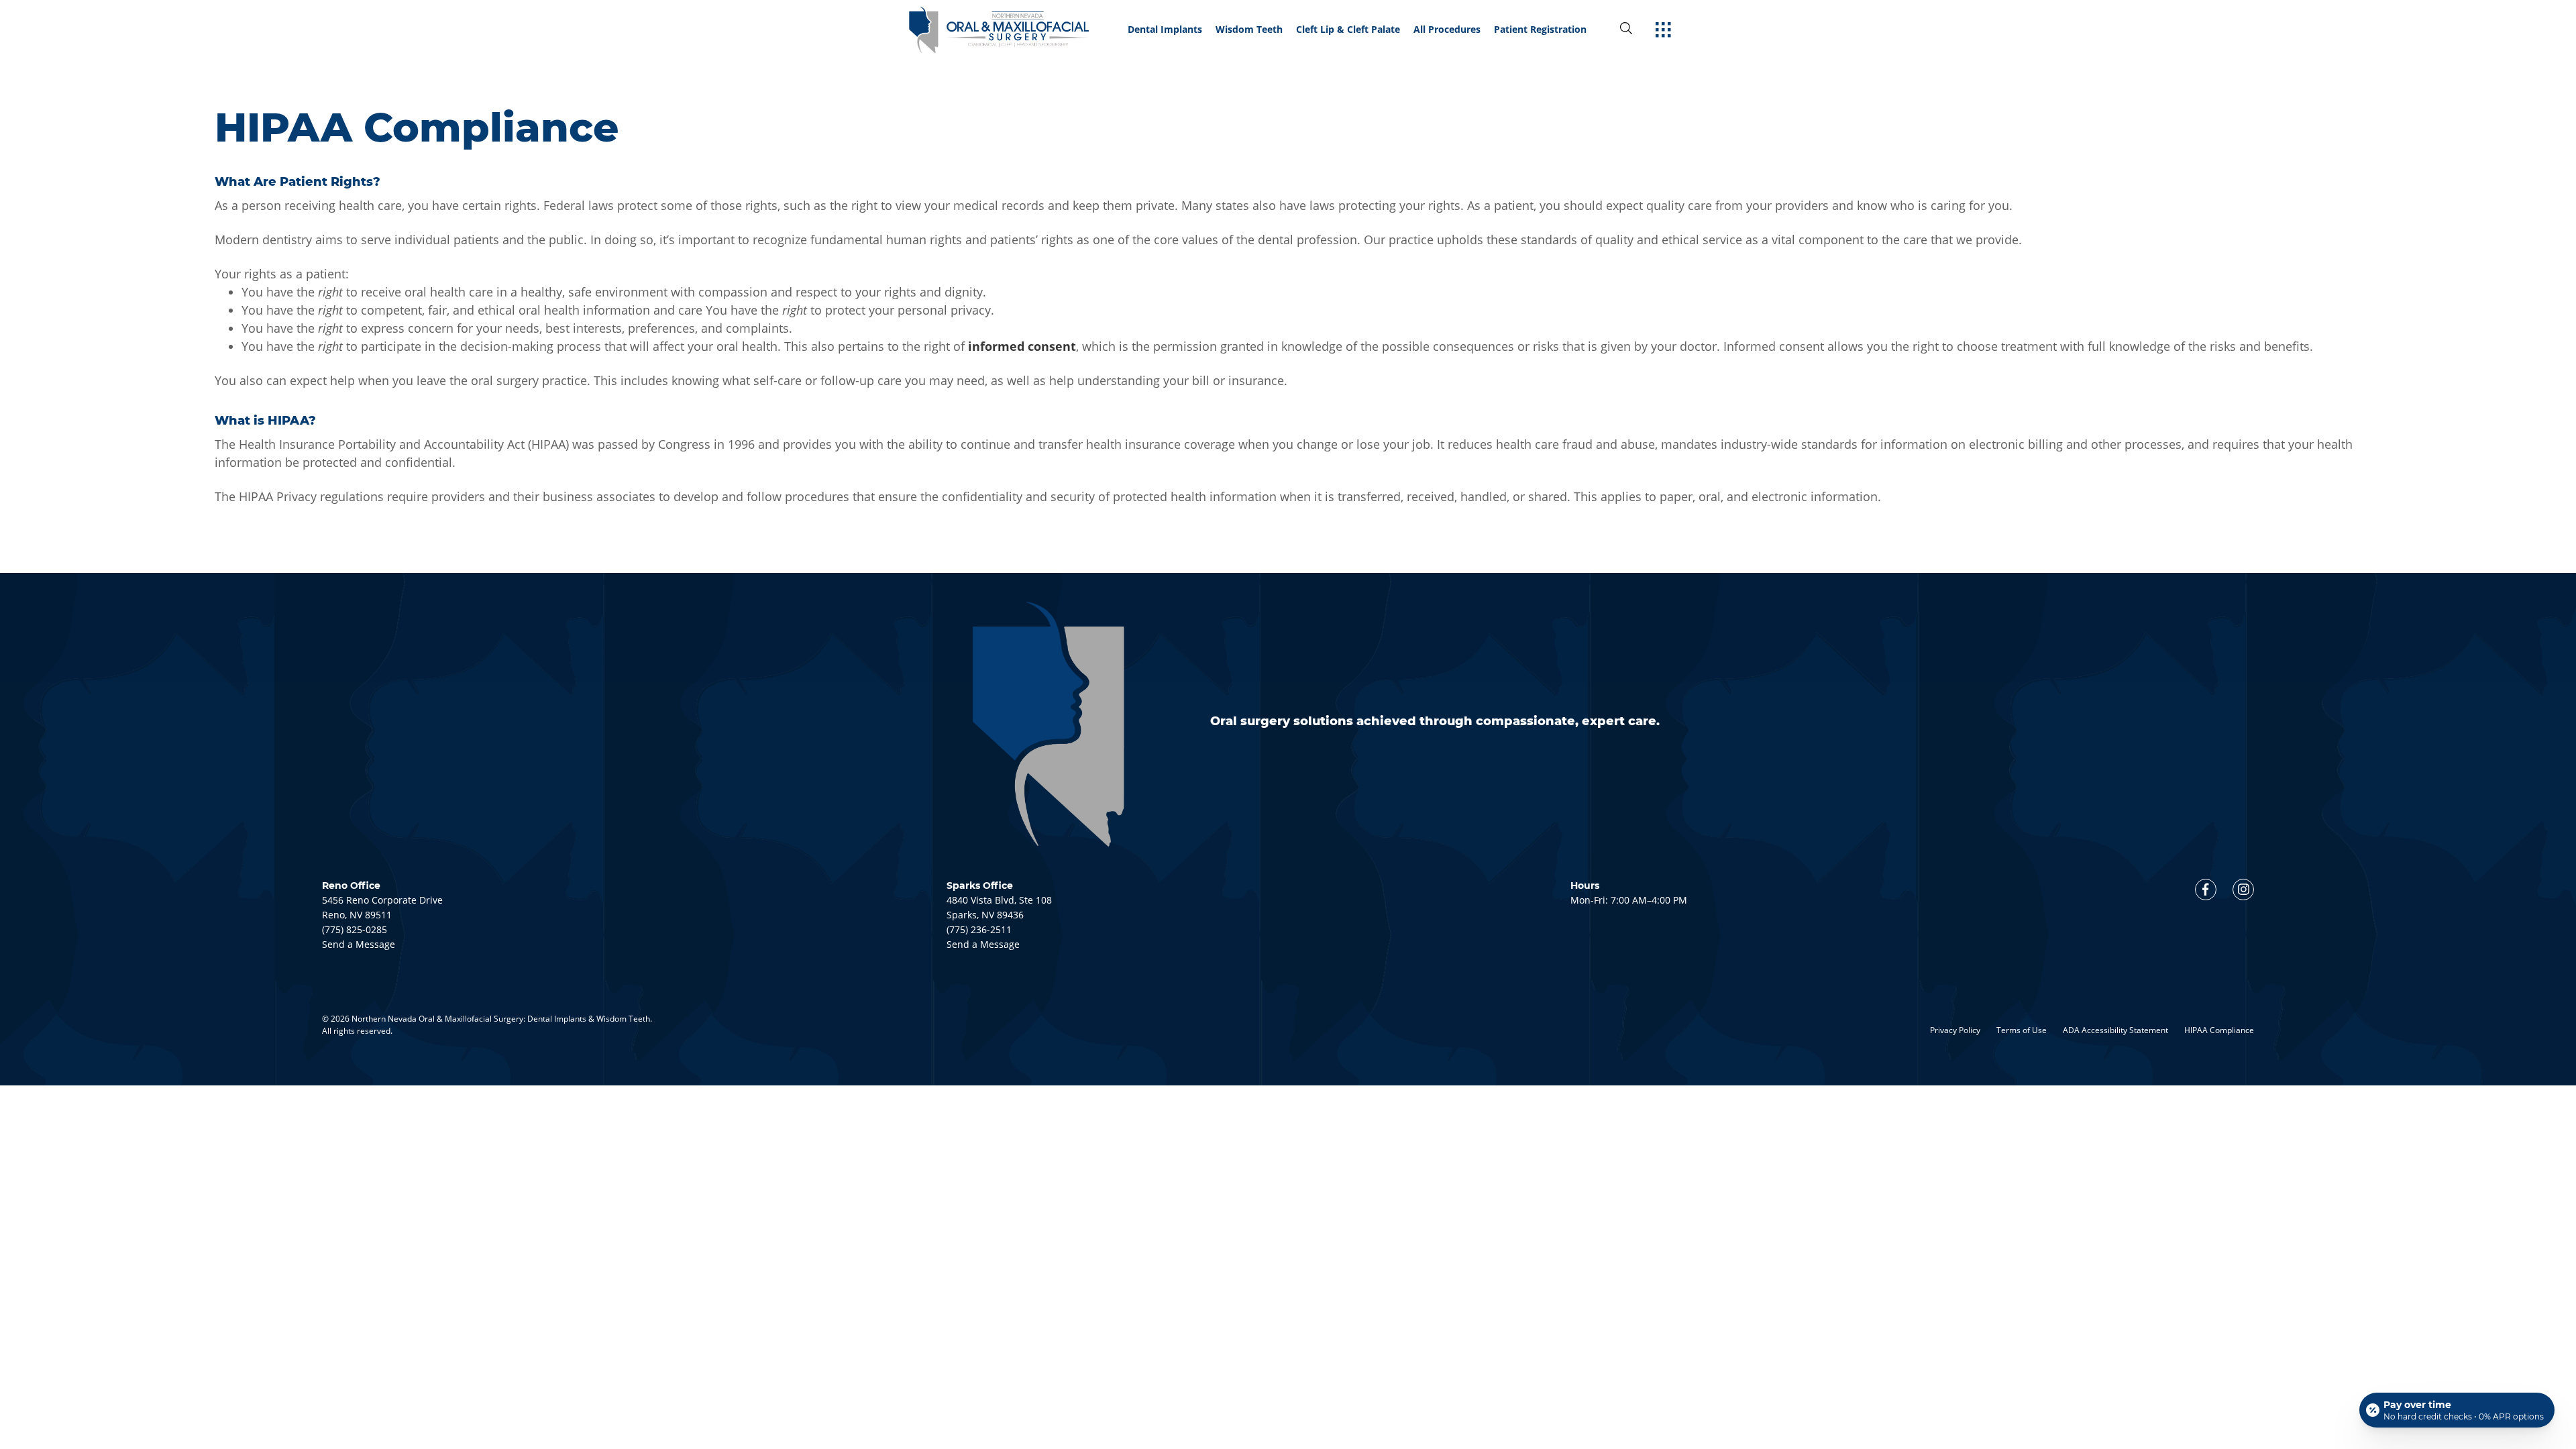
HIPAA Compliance (2219, 1030)
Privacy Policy (1955, 1030)
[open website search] (1637, 29)
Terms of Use (2022, 1030)
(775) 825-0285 (355, 929)
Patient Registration (1540, 30)
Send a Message (359, 944)
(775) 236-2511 (979, 929)
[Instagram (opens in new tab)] (2243, 890)
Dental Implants (1165, 30)
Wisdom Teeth (1249, 30)
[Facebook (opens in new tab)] (2206, 890)
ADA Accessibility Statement (2115, 1030)
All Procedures (1447, 30)
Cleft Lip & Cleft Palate (1348, 30)
